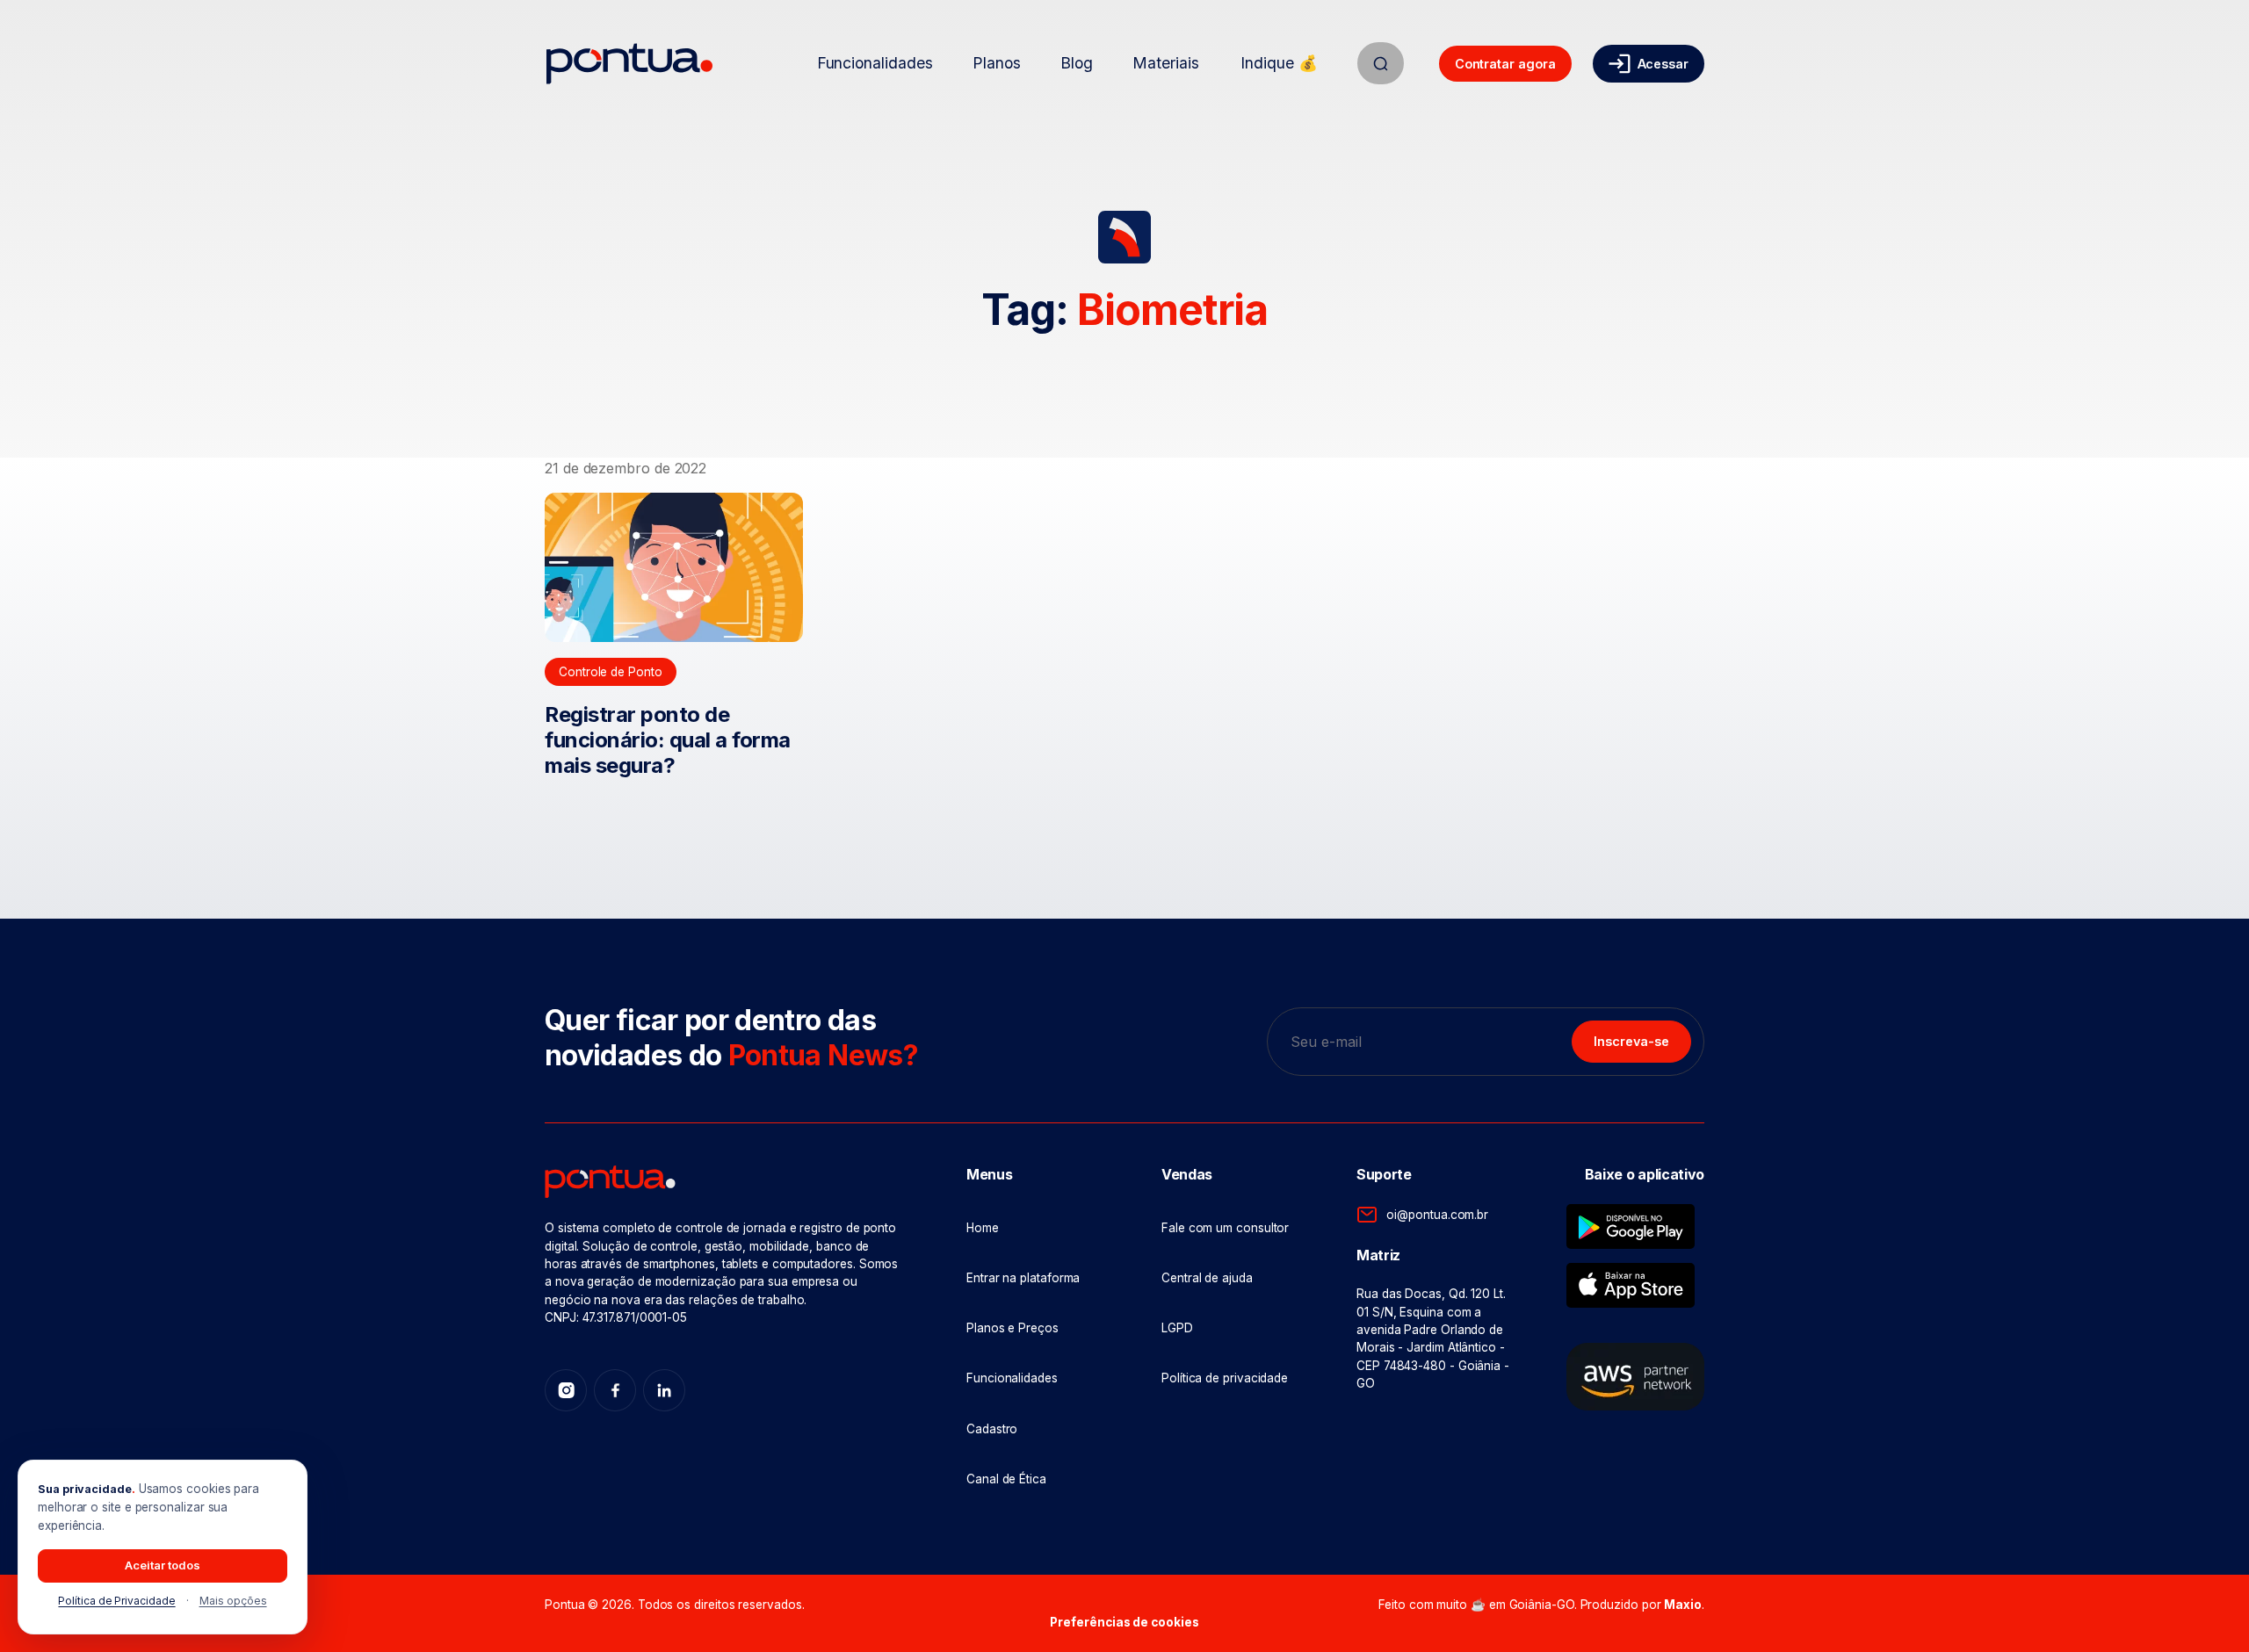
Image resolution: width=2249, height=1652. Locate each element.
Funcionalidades (875, 63)
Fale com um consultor (1225, 1228)
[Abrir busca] (1381, 63)
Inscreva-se (1631, 1041)
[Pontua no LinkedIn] (664, 1390)
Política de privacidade (1225, 1378)
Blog (1077, 63)
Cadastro (992, 1429)
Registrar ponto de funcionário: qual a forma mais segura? (668, 740)
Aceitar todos (163, 1565)
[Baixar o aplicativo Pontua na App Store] (1631, 1285)
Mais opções (233, 1601)
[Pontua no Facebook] (615, 1390)
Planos (997, 63)
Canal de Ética (1006, 1479)
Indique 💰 (1279, 63)
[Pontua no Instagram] (566, 1390)
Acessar (1663, 64)
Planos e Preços (1012, 1328)
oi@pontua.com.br (1437, 1215)
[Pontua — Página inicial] (629, 64)
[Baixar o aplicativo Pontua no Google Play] (1631, 1226)
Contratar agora (1505, 64)
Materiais (1165, 63)
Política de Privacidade (116, 1601)
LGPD (1177, 1328)
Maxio (1683, 1605)
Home (983, 1228)
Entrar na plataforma (1023, 1278)
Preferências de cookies (1124, 1622)
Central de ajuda (1207, 1278)
